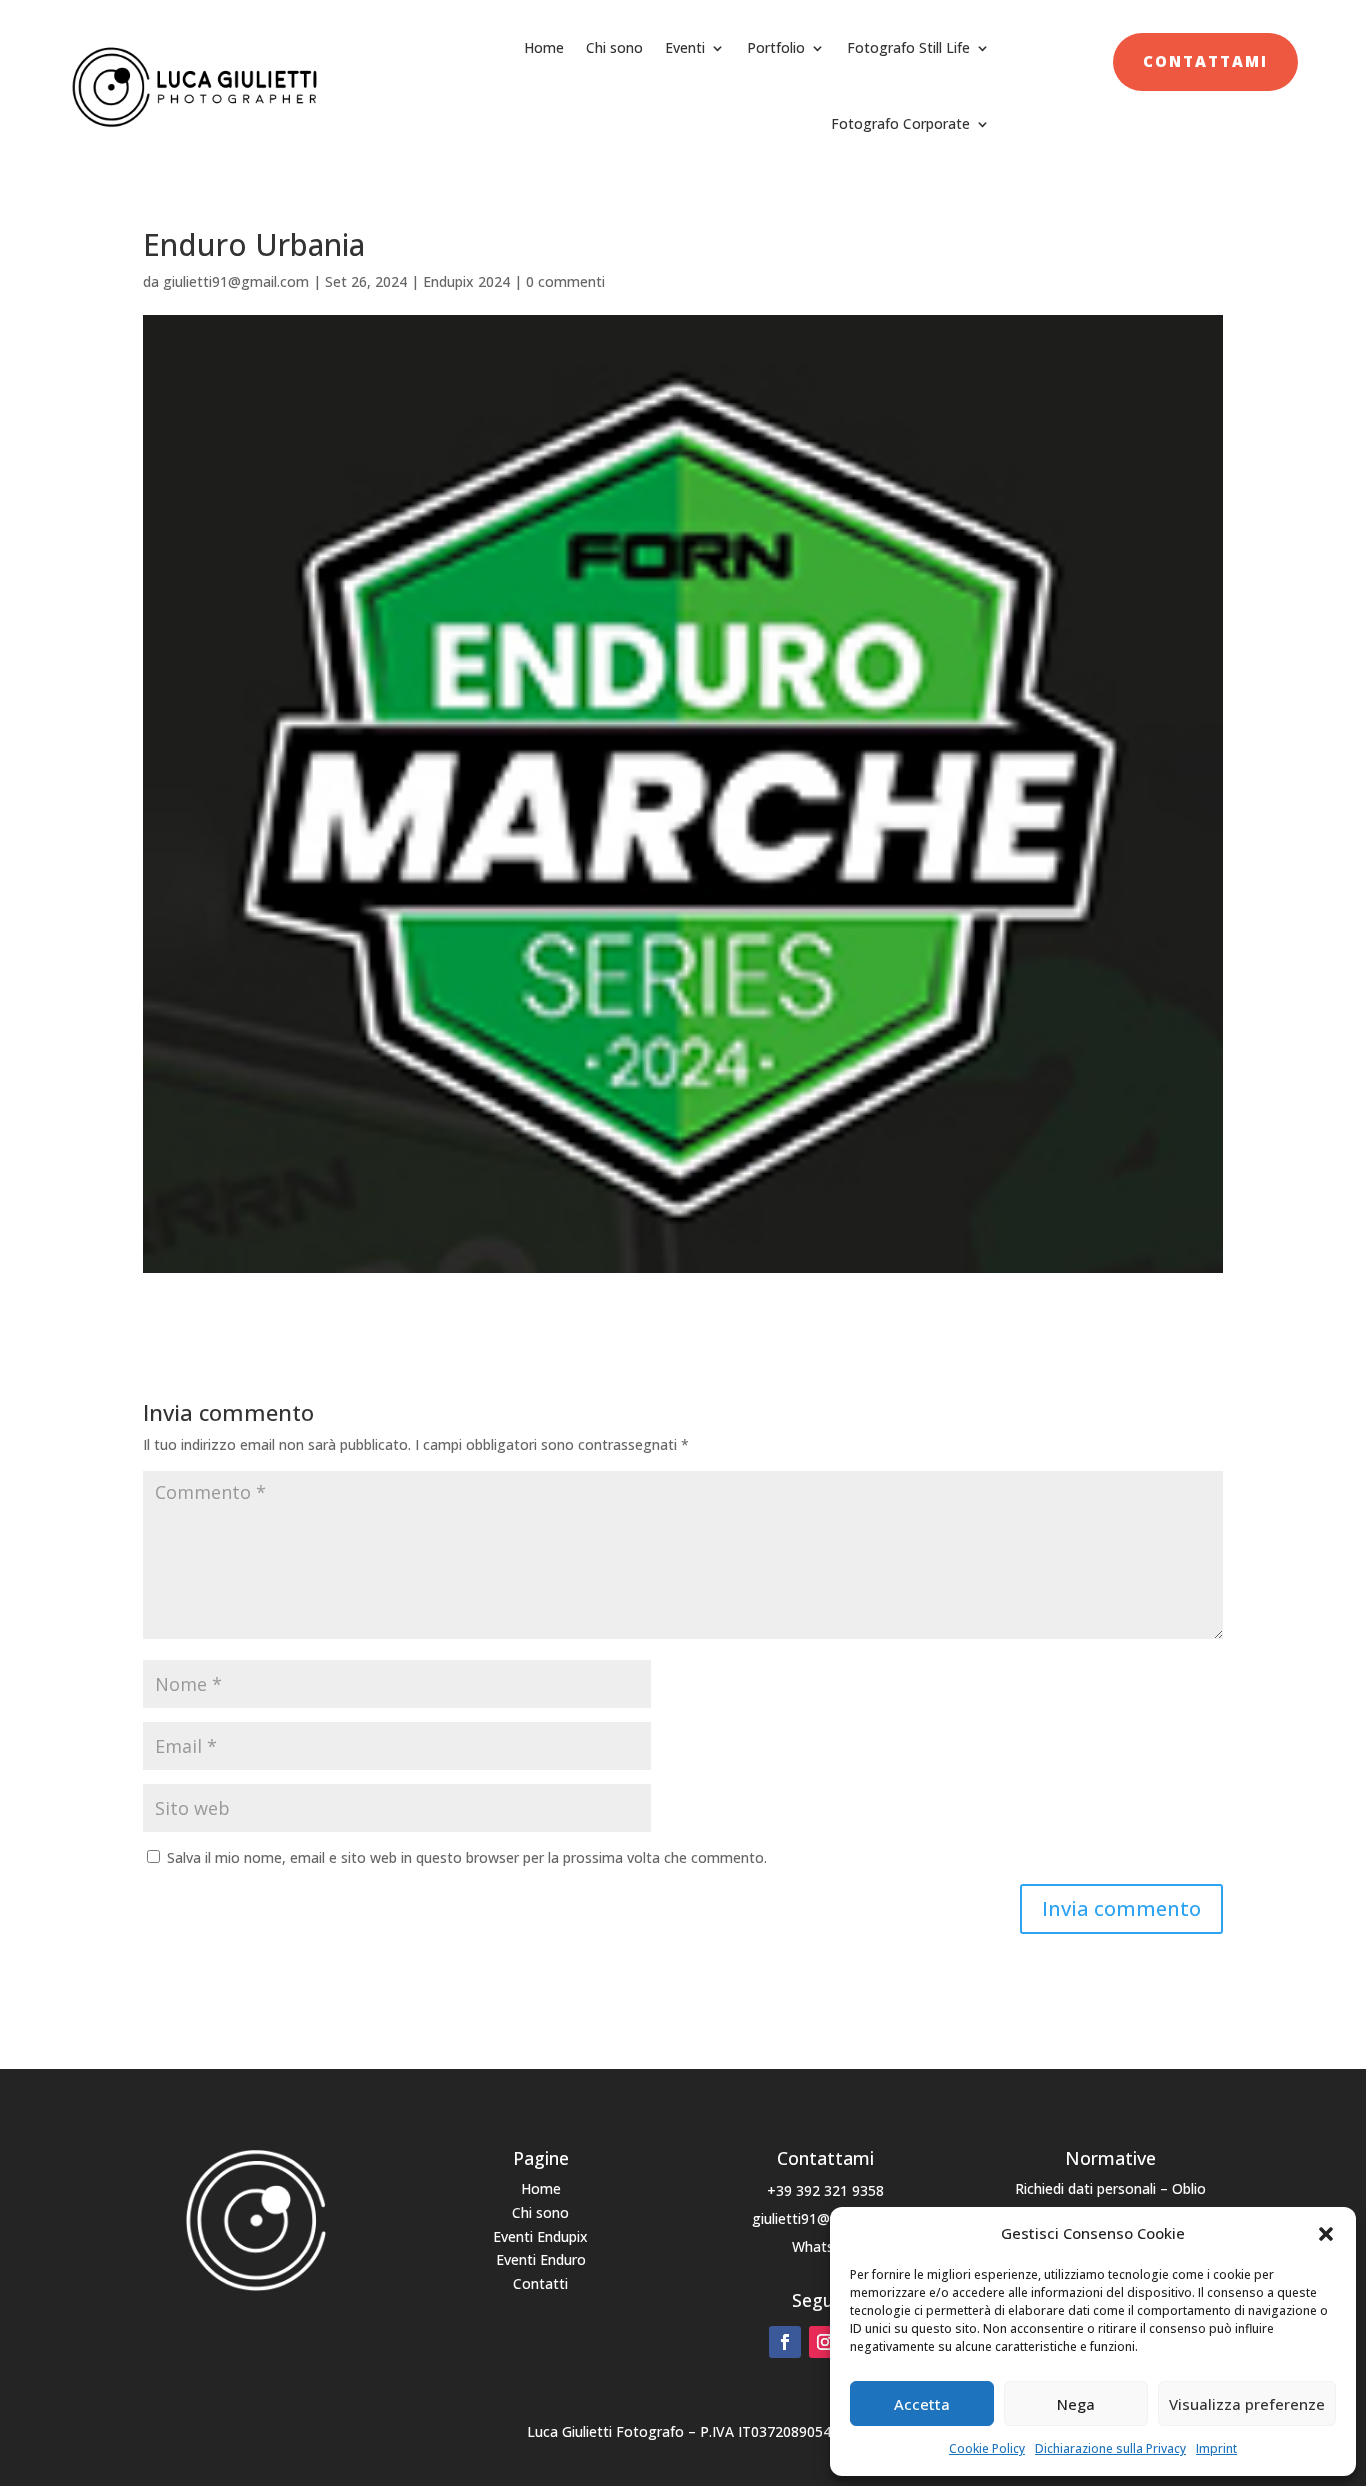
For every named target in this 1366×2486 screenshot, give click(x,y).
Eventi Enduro (541, 2259)
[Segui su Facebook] (785, 2342)
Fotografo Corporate (900, 123)
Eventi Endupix (540, 2236)
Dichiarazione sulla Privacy (1110, 2448)
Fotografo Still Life (908, 47)
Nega (1076, 2404)
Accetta (922, 2404)
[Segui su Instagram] (825, 2342)
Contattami (1205, 61)
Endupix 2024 (466, 281)
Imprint (1216, 2448)
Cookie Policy (987, 2448)
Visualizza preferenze (1247, 2404)
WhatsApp (825, 2246)
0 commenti (565, 281)
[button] (1326, 2234)
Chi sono (614, 47)
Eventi (685, 47)
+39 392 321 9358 (825, 2190)
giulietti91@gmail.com (236, 281)
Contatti (540, 2283)
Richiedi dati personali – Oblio (1110, 2188)
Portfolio (776, 47)
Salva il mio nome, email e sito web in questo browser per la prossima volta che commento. (467, 1857)
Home (544, 47)
